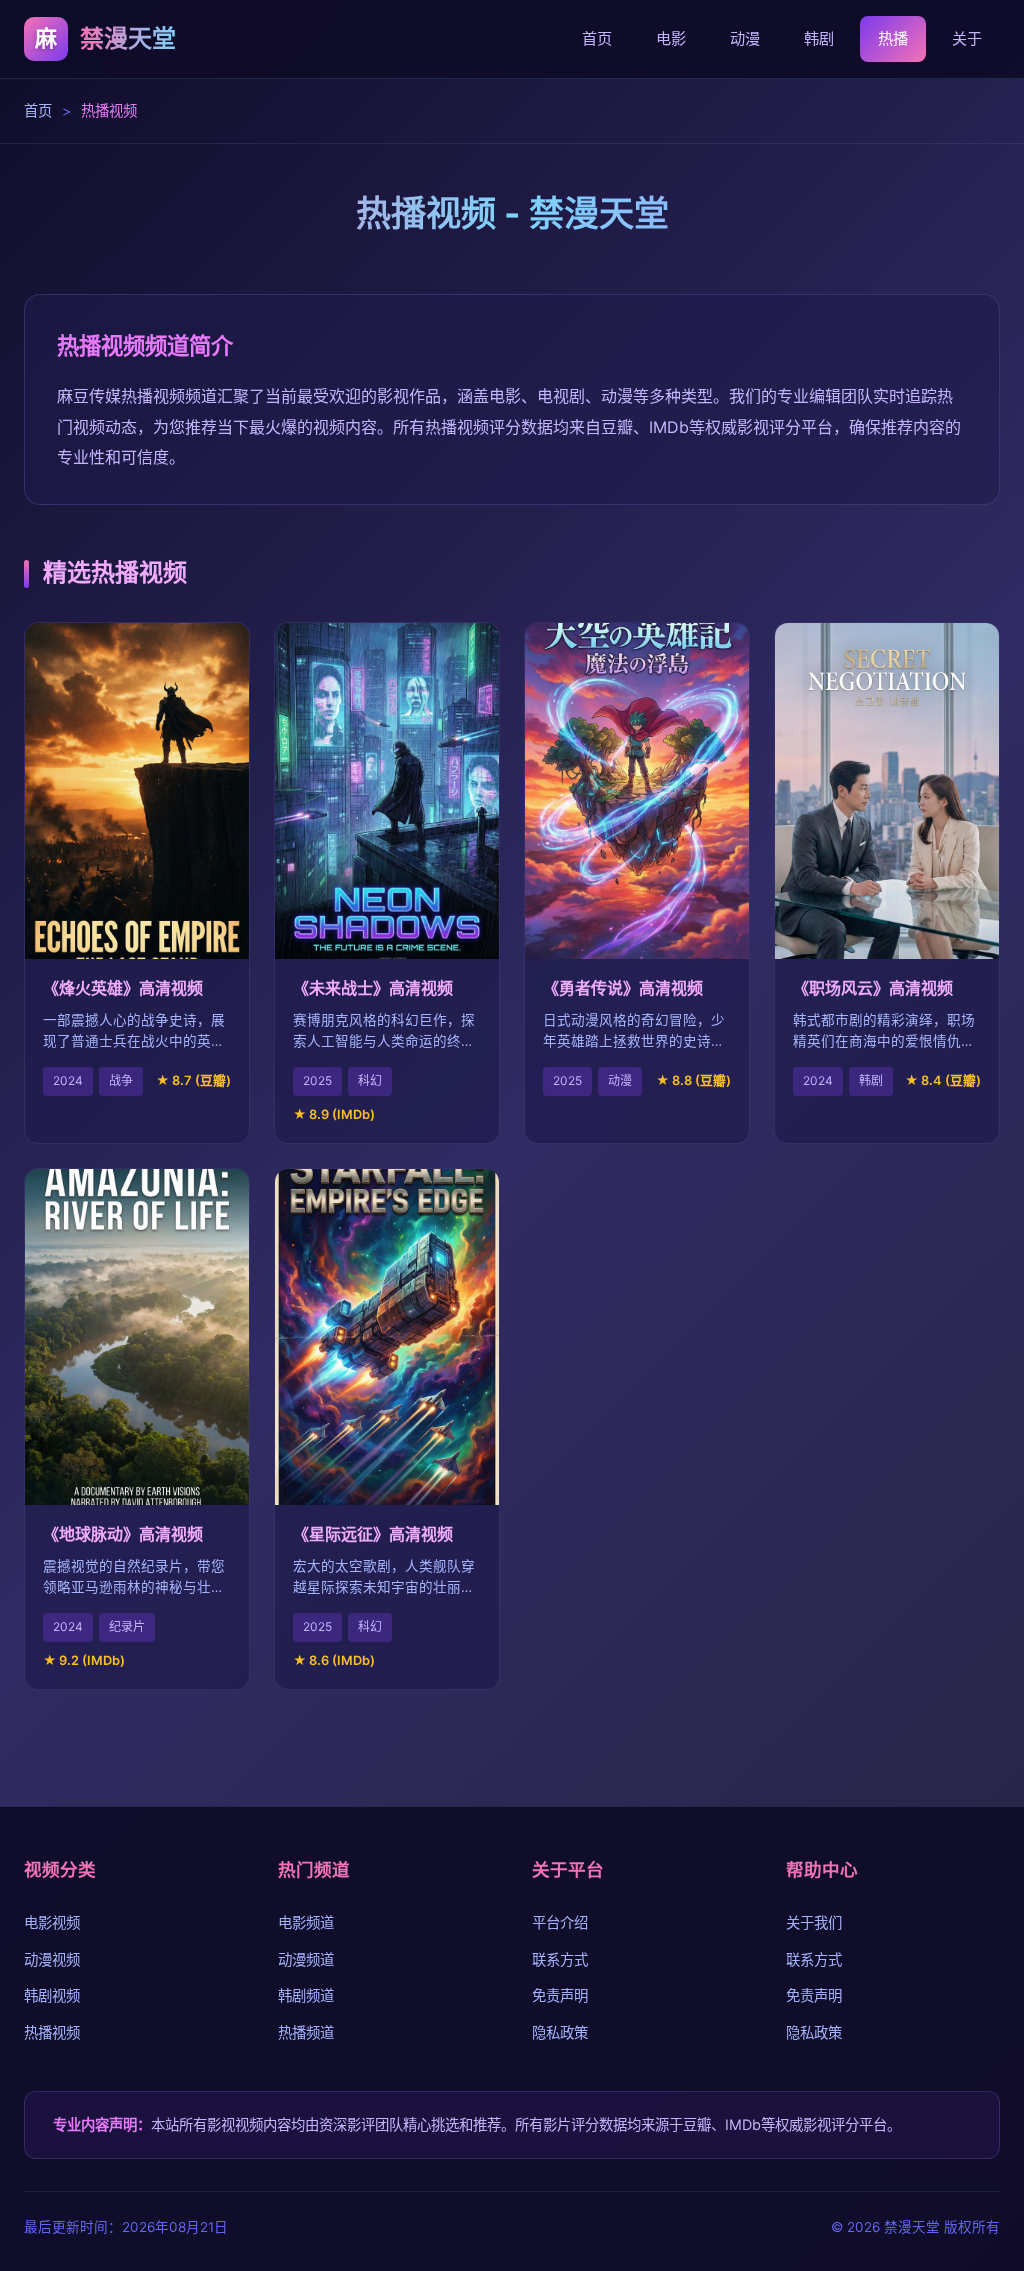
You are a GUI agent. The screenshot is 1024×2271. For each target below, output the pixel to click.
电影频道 (306, 1922)
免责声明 (560, 1995)
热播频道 (306, 2032)
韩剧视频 (52, 1995)
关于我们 (814, 1922)
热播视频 (52, 2032)
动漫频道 (306, 1959)
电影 (671, 38)
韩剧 (819, 38)
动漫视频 (52, 1959)
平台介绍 (560, 1922)
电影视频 (52, 1922)
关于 (967, 38)
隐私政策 (560, 2032)
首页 (597, 38)
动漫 (745, 38)
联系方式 (560, 1959)
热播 (893, 38)
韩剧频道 (306, 1995)
